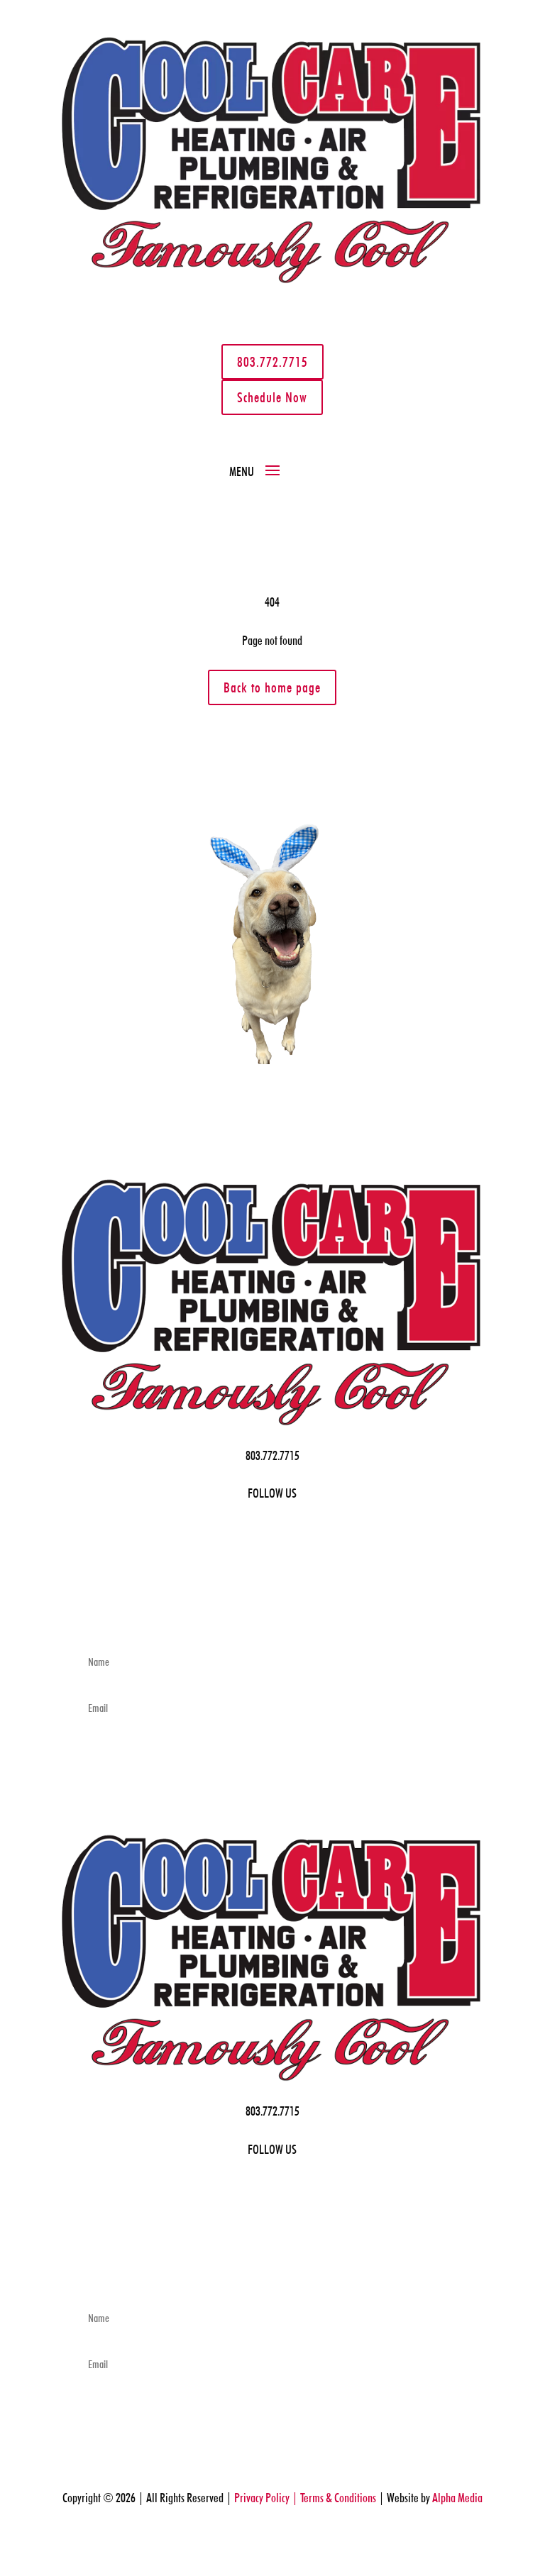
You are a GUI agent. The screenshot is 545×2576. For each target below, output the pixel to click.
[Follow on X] (106, 324)
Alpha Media (417, 2096)
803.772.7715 (218, 344)
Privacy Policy (264, 2096)
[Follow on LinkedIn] (95, 352)
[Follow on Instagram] (135, 324)
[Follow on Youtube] (123, 352)
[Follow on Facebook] (78, 324)
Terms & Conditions (324, 2096)
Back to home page (272, 739)
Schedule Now (327, 356)
